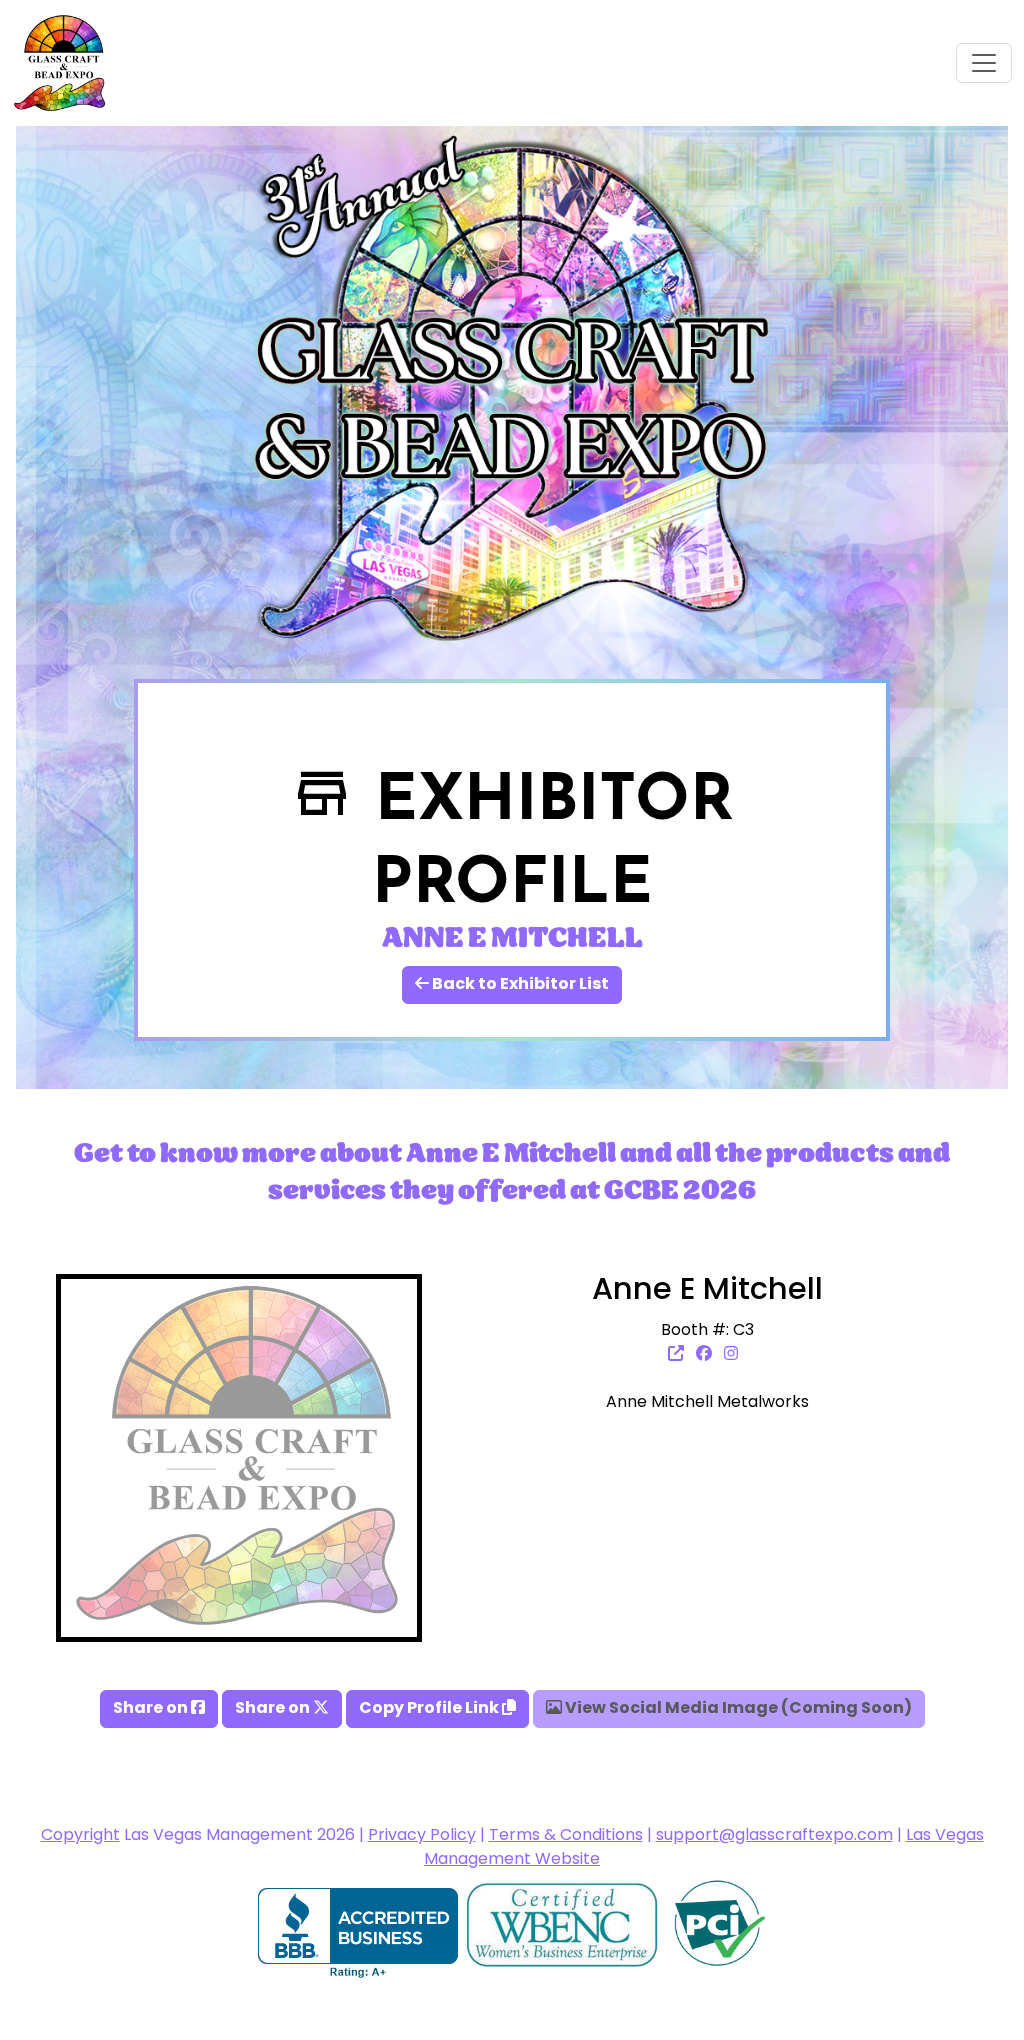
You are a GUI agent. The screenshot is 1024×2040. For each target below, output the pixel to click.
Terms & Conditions (566, 1836)
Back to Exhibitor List (519, 985)
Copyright (80, 1836)
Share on (152, 1709)
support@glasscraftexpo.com (774, 1836)
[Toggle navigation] (984, 63)
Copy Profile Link (430, 1709)
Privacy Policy (422, 1836)
